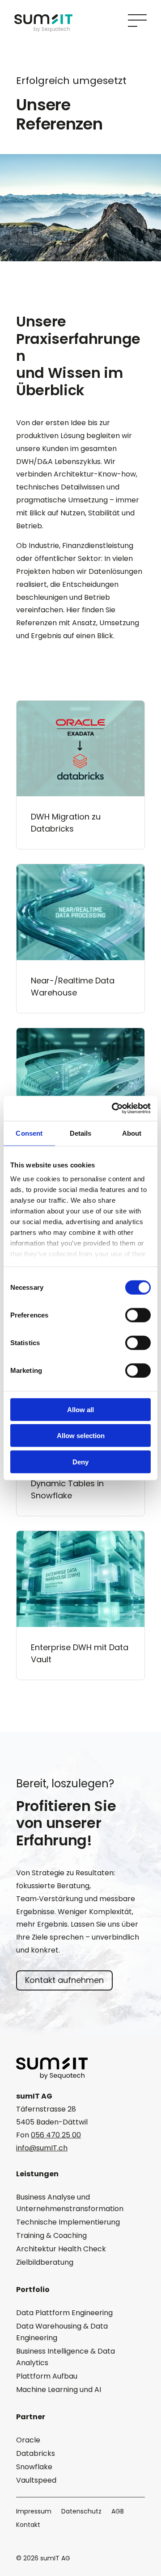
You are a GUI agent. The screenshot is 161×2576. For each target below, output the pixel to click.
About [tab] (132, 1133)
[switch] (138, 1315)
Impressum (34, 2512)
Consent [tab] (29, 1133)
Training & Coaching (51, 2235)
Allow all (80, 1409)
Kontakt (28, 2525)
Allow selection (81, 1436)
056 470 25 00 (56, 2135)
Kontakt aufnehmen (64, 1980)
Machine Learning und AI (59, 2390)
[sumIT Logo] (43, 30)
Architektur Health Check (61, 2249)
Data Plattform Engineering (64, 2313)
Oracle (28, 2440)
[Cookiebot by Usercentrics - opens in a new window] (114, 1108)
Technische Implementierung (68, 2222)
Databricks (36, 2453)
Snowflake (34, 2467)
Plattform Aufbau (47, 2376)
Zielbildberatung (45, 2262)
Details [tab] (81, 1133)
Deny (80, 1462)
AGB (118, 2512)
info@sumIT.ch (42, 2148)
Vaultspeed (36, 2480)
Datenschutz (81, 2512)
